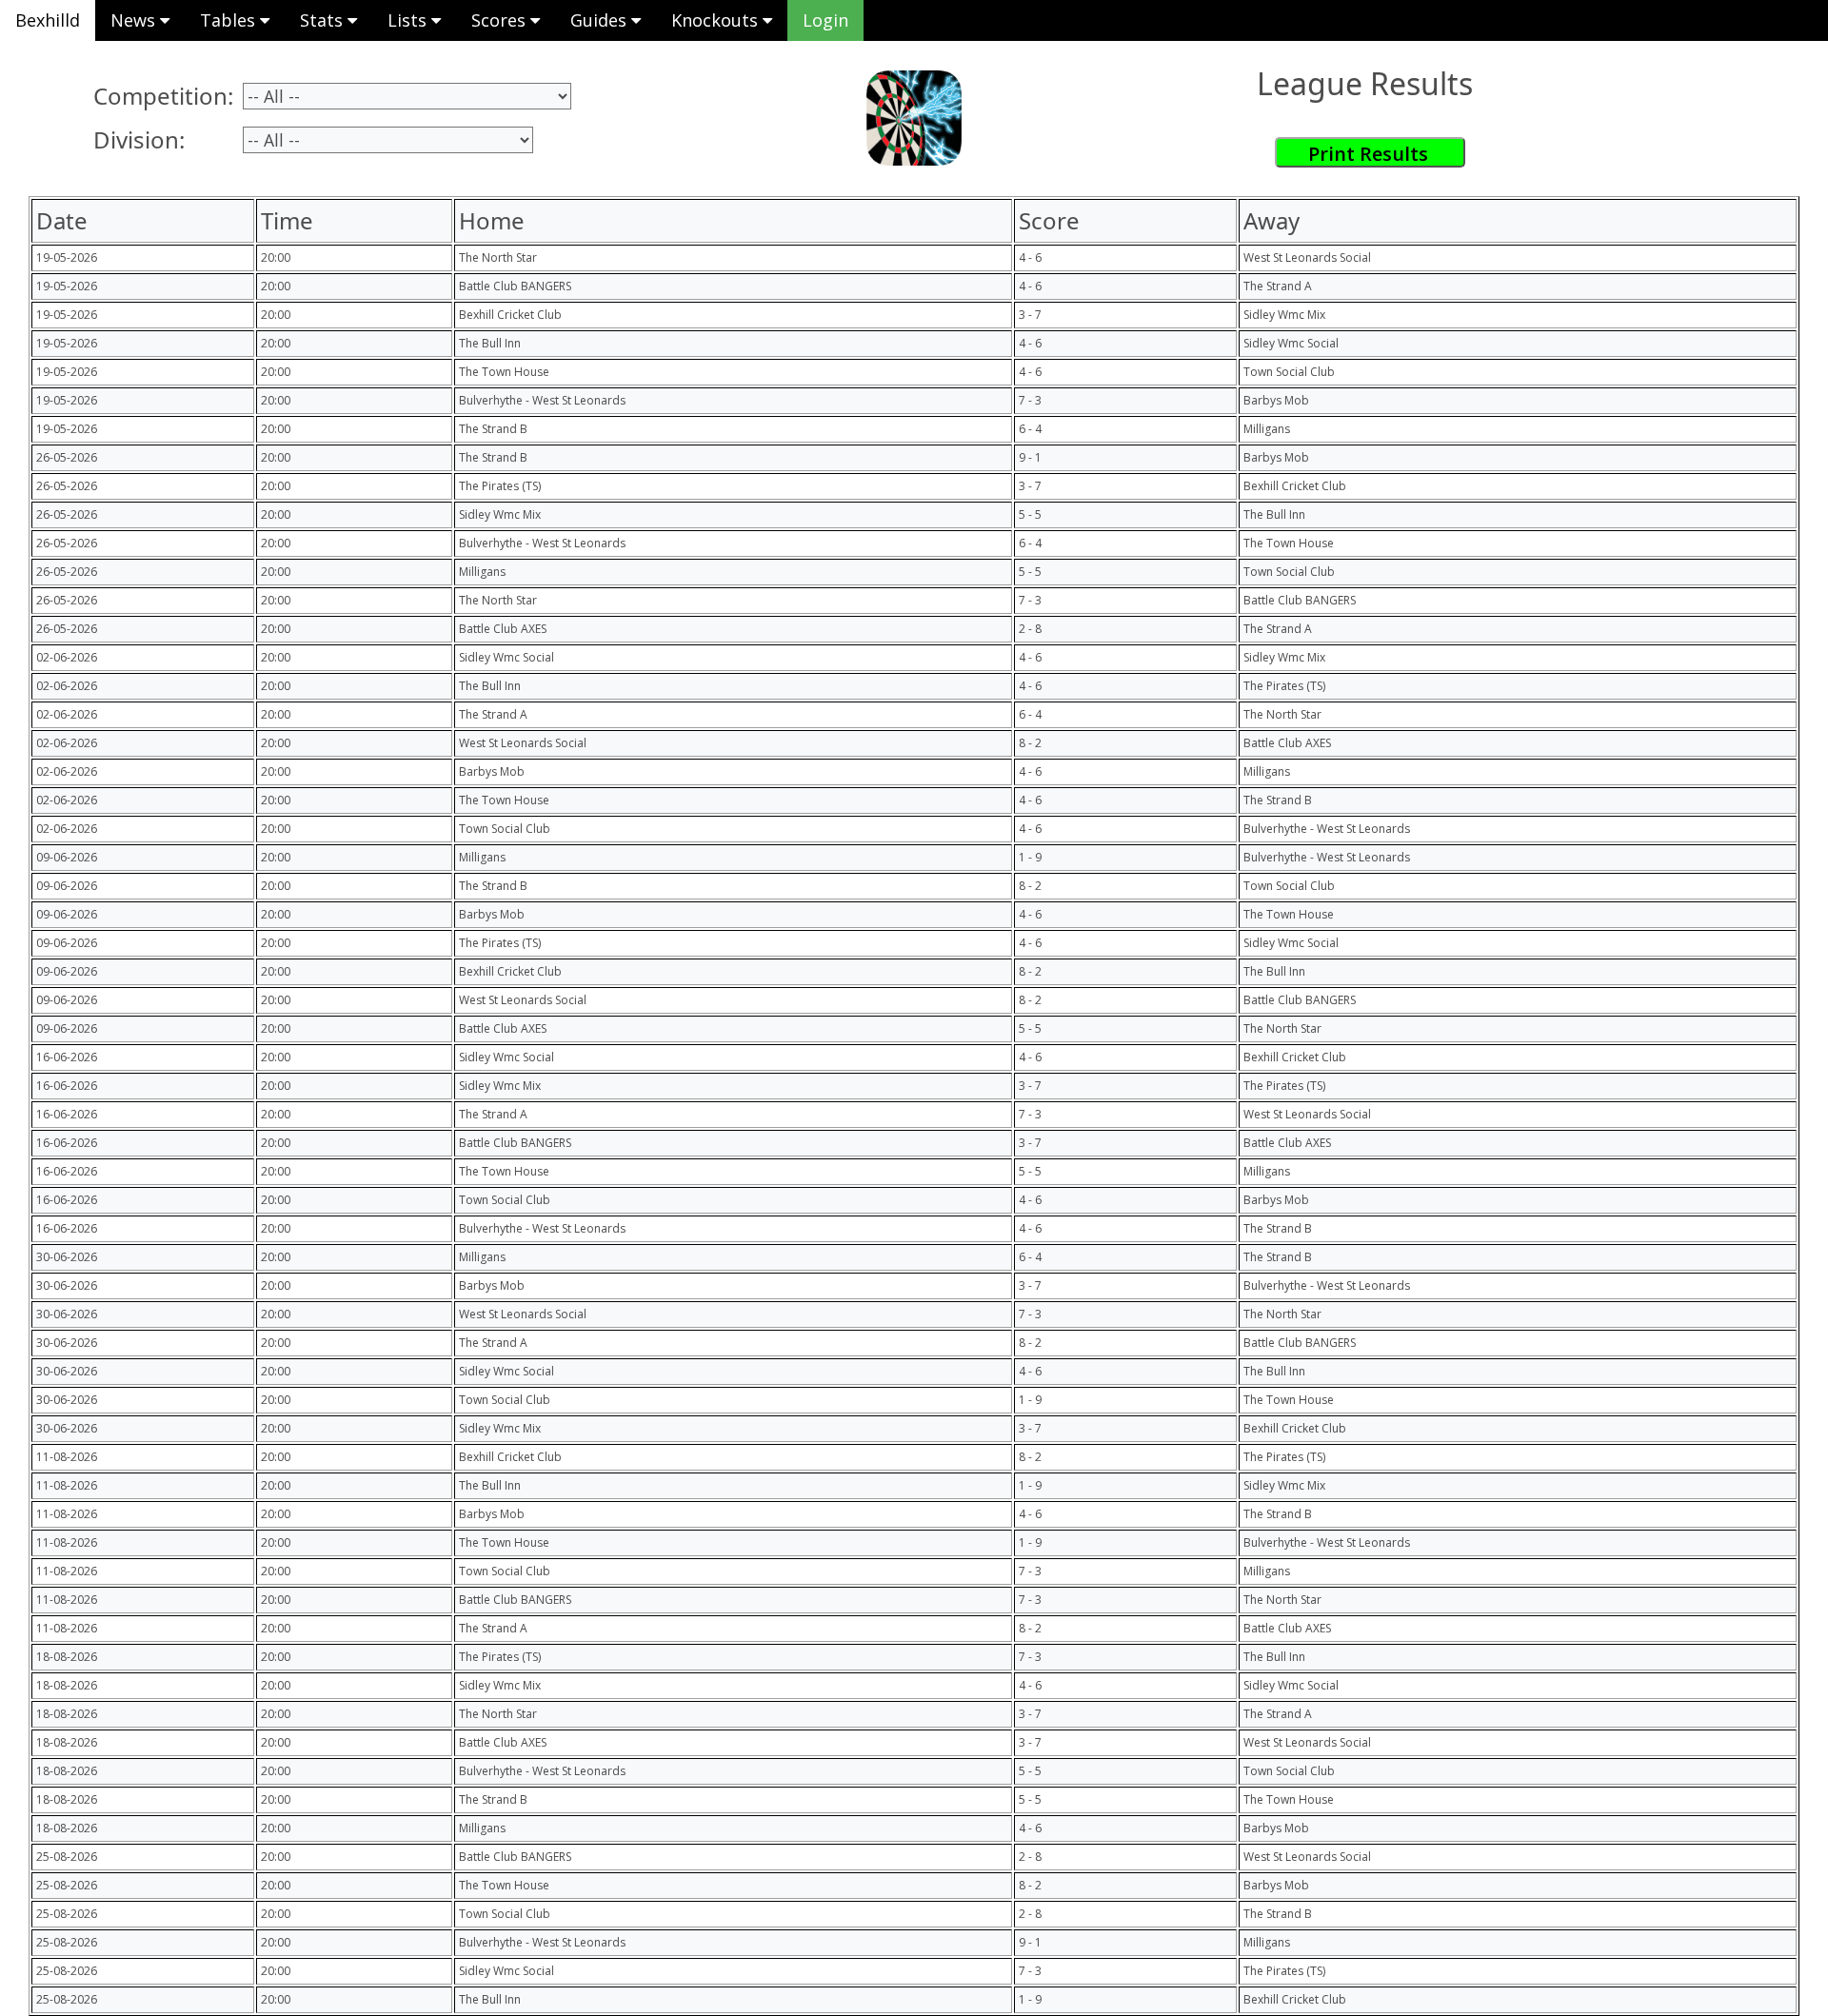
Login (825, 20)
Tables (230, 20)
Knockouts (717, 20)
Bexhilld (48, 20)
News (135, 20)
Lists (409, 20)
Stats (324, 20)
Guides (601, 20)
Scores (501, 20)
